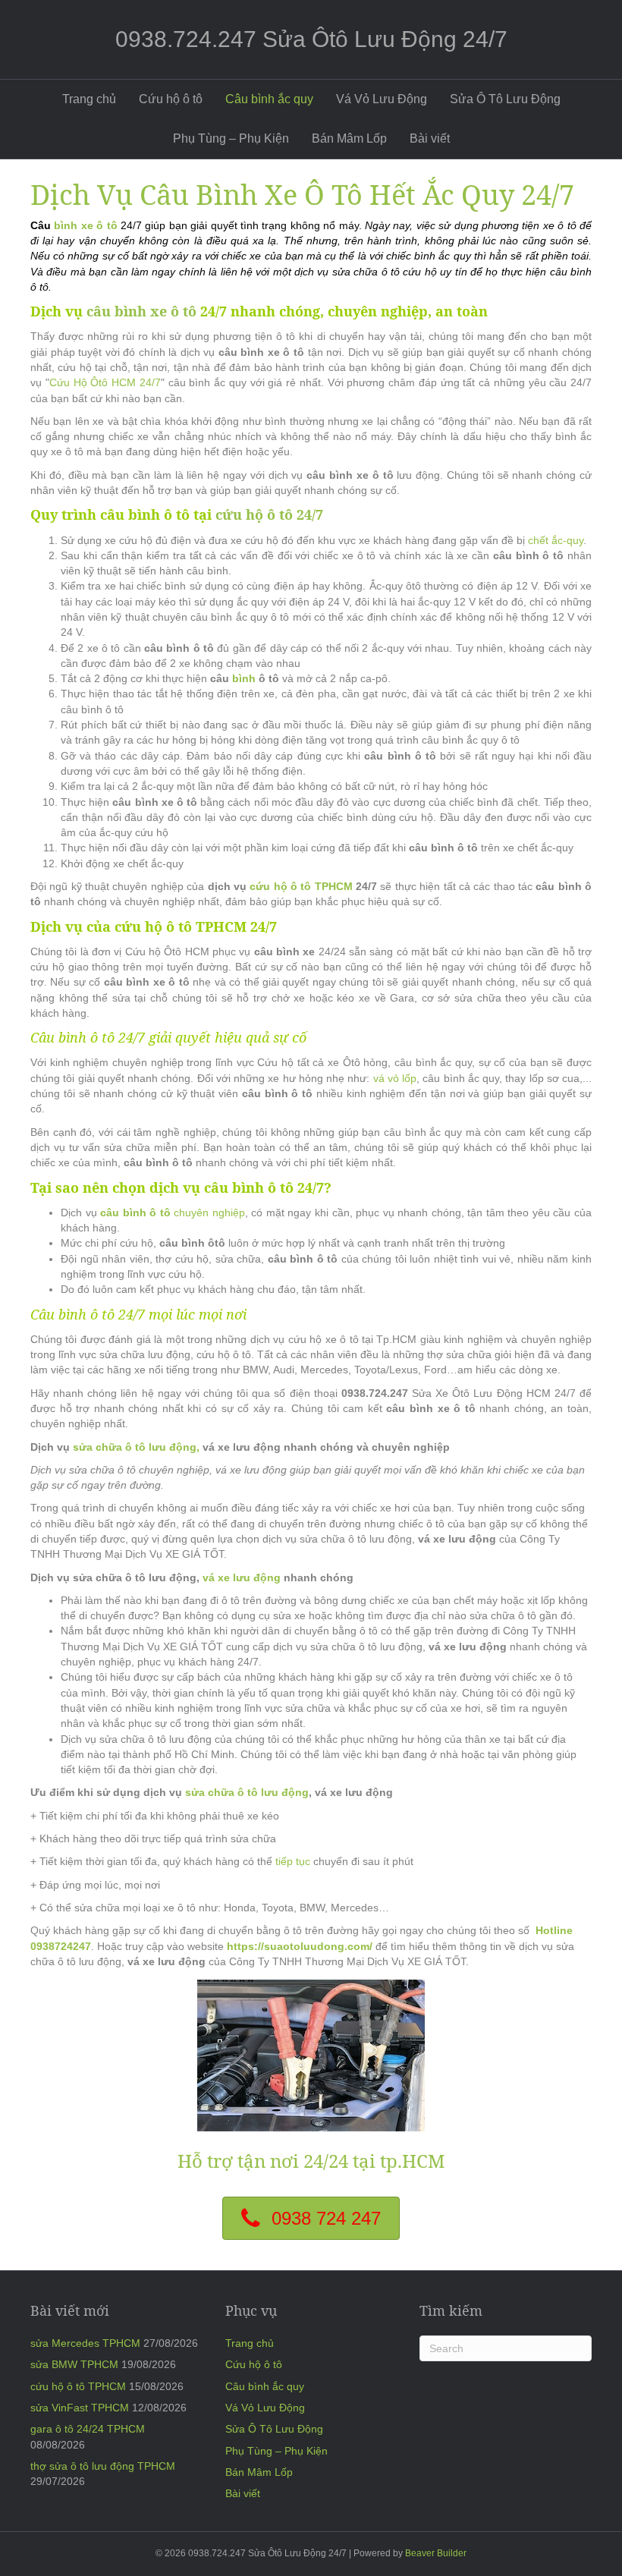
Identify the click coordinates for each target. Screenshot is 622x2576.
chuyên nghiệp (173, 1213)
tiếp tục (294, 1861)
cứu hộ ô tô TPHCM (301, 886)
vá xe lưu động (243, 1577)
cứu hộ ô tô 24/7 (269, 514)
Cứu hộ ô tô (171, 99)
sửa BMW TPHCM (74, 2364)
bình (244, 678)
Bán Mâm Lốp (349, 138)
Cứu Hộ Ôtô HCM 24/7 (105, 382)
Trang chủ (89, 99)
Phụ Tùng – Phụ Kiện (231, 138)
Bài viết (430, 138)
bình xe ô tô (85, 225)
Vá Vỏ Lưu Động (382, 99)
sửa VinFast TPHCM (80, 2408)
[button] (311, 2218)
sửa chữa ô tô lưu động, (136, 1447)
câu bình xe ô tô (141, 311)
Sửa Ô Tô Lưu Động (505, 99)
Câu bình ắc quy (269, 99)
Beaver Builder (436, 2553)
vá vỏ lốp (395, 1078)
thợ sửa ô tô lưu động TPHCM (103, 2466)
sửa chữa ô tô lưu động (247, 1792)
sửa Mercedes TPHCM (85, 2343)
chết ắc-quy (556, 540)
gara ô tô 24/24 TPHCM (88, 2429)
